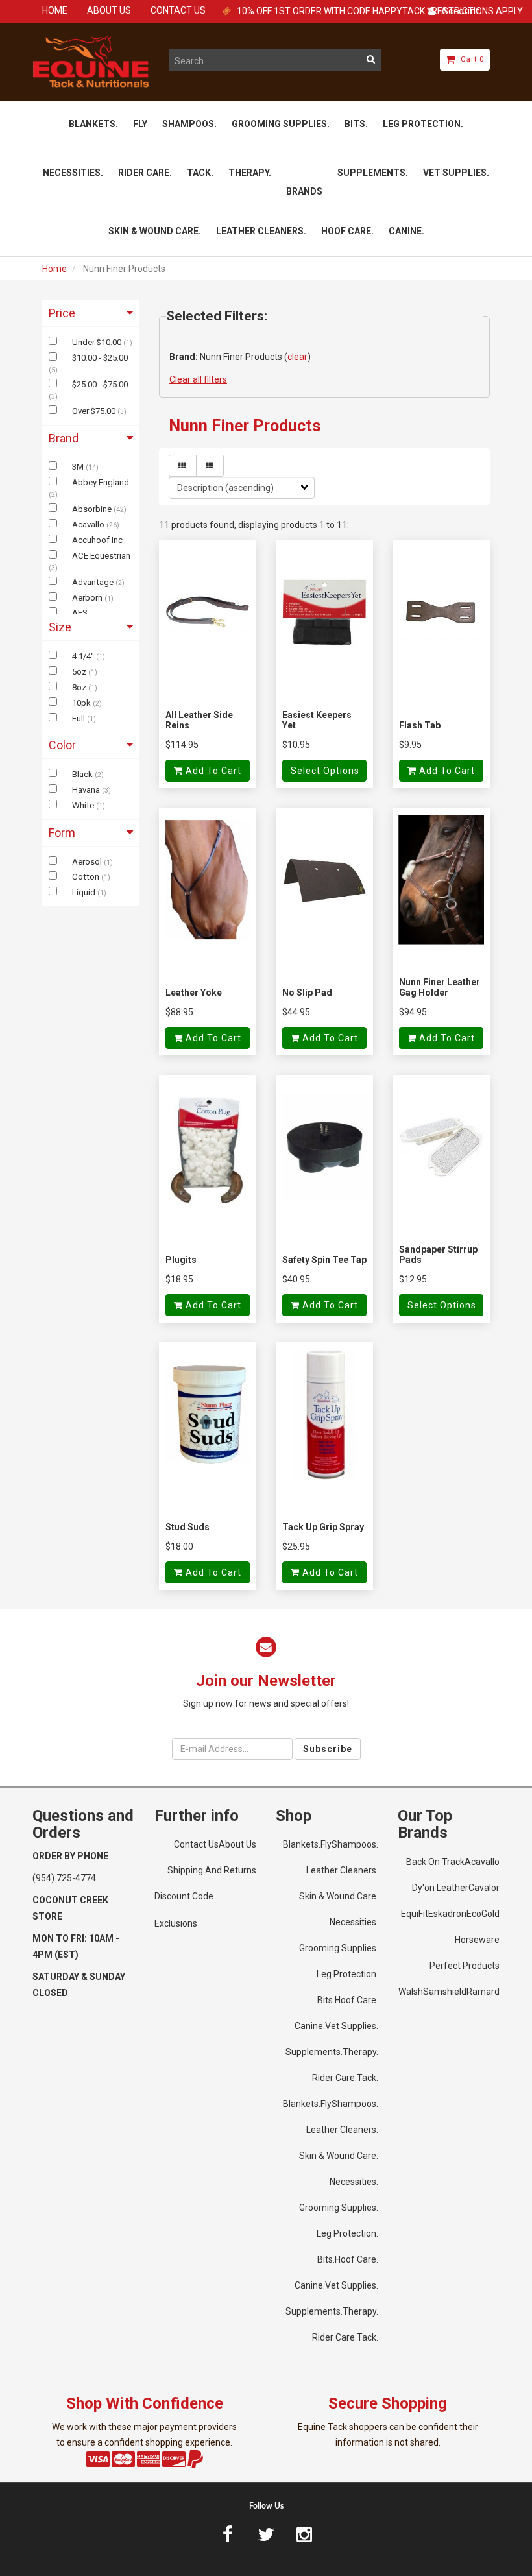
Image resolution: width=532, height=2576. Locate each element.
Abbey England (101, 482)
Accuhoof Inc (97, 540)
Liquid (85, 892)
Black (83, 774)
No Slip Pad (307, 993)
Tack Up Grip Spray (323, 1527)
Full (79, 718)
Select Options (325, 771)
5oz (80, 672)
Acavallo (89, 524)
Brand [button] (64, 438)
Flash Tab (420, 725)
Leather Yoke (194, 993)
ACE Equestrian (101, 556)
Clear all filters (198, 379)
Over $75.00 (95, 411)
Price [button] (62, 313)
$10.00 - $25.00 (100, 358)
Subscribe (328, 1749)
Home (54, 269)
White (84, 805)
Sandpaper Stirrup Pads (438, 1254)
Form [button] (62, 833)
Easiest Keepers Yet (317, 720)
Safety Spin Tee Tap (324, 1260)
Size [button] (60, 627)
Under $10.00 (98, 342)
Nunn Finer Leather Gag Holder (440, 987)
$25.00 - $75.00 (100, 384)
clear (297, 357)
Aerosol (88, 862)
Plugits (181, 1260)
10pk (82, 703)
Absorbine (93, 509)
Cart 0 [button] (470, 59)
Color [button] (62, 745)
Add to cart (212, 771)
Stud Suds (187, 1527)
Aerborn (88, 598)
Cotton (87, 877)
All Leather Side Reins (199, 720)
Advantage (94, 582)
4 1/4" (84, 656)
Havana (87, 790)
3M (79, 467)
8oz (80, 687)
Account (458, 11)
